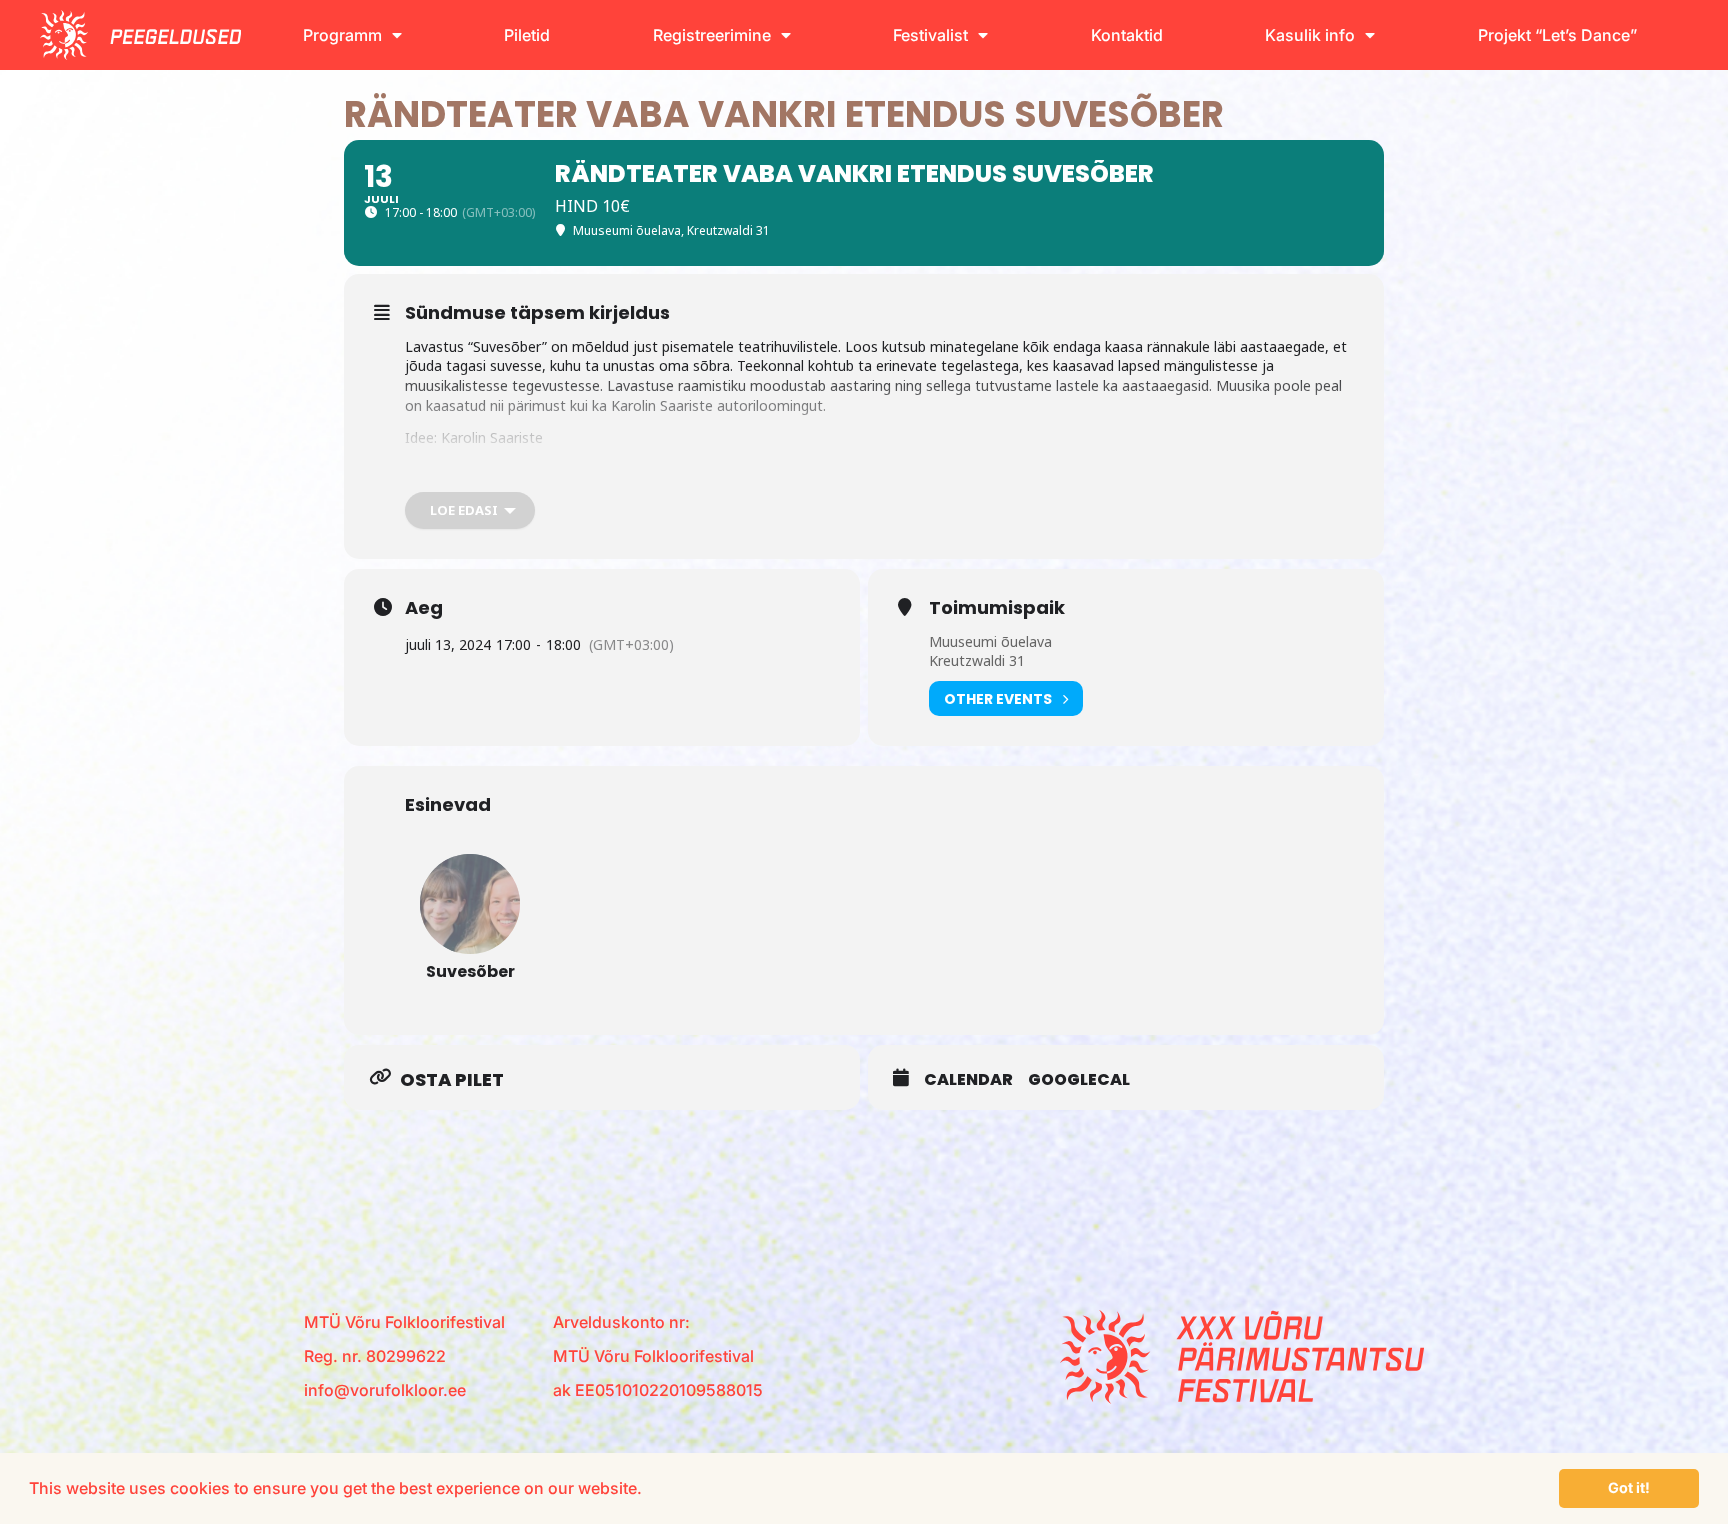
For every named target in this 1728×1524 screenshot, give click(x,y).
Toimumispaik (997, 608)
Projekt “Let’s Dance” (1557, 35)
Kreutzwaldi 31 (977, 660)
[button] (649, 1491)
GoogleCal (1079, 1080)
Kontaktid (1127, 35)
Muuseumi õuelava (990, 641)
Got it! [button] (1629, 1487)
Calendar (968, 1080)
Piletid (527, 35)
